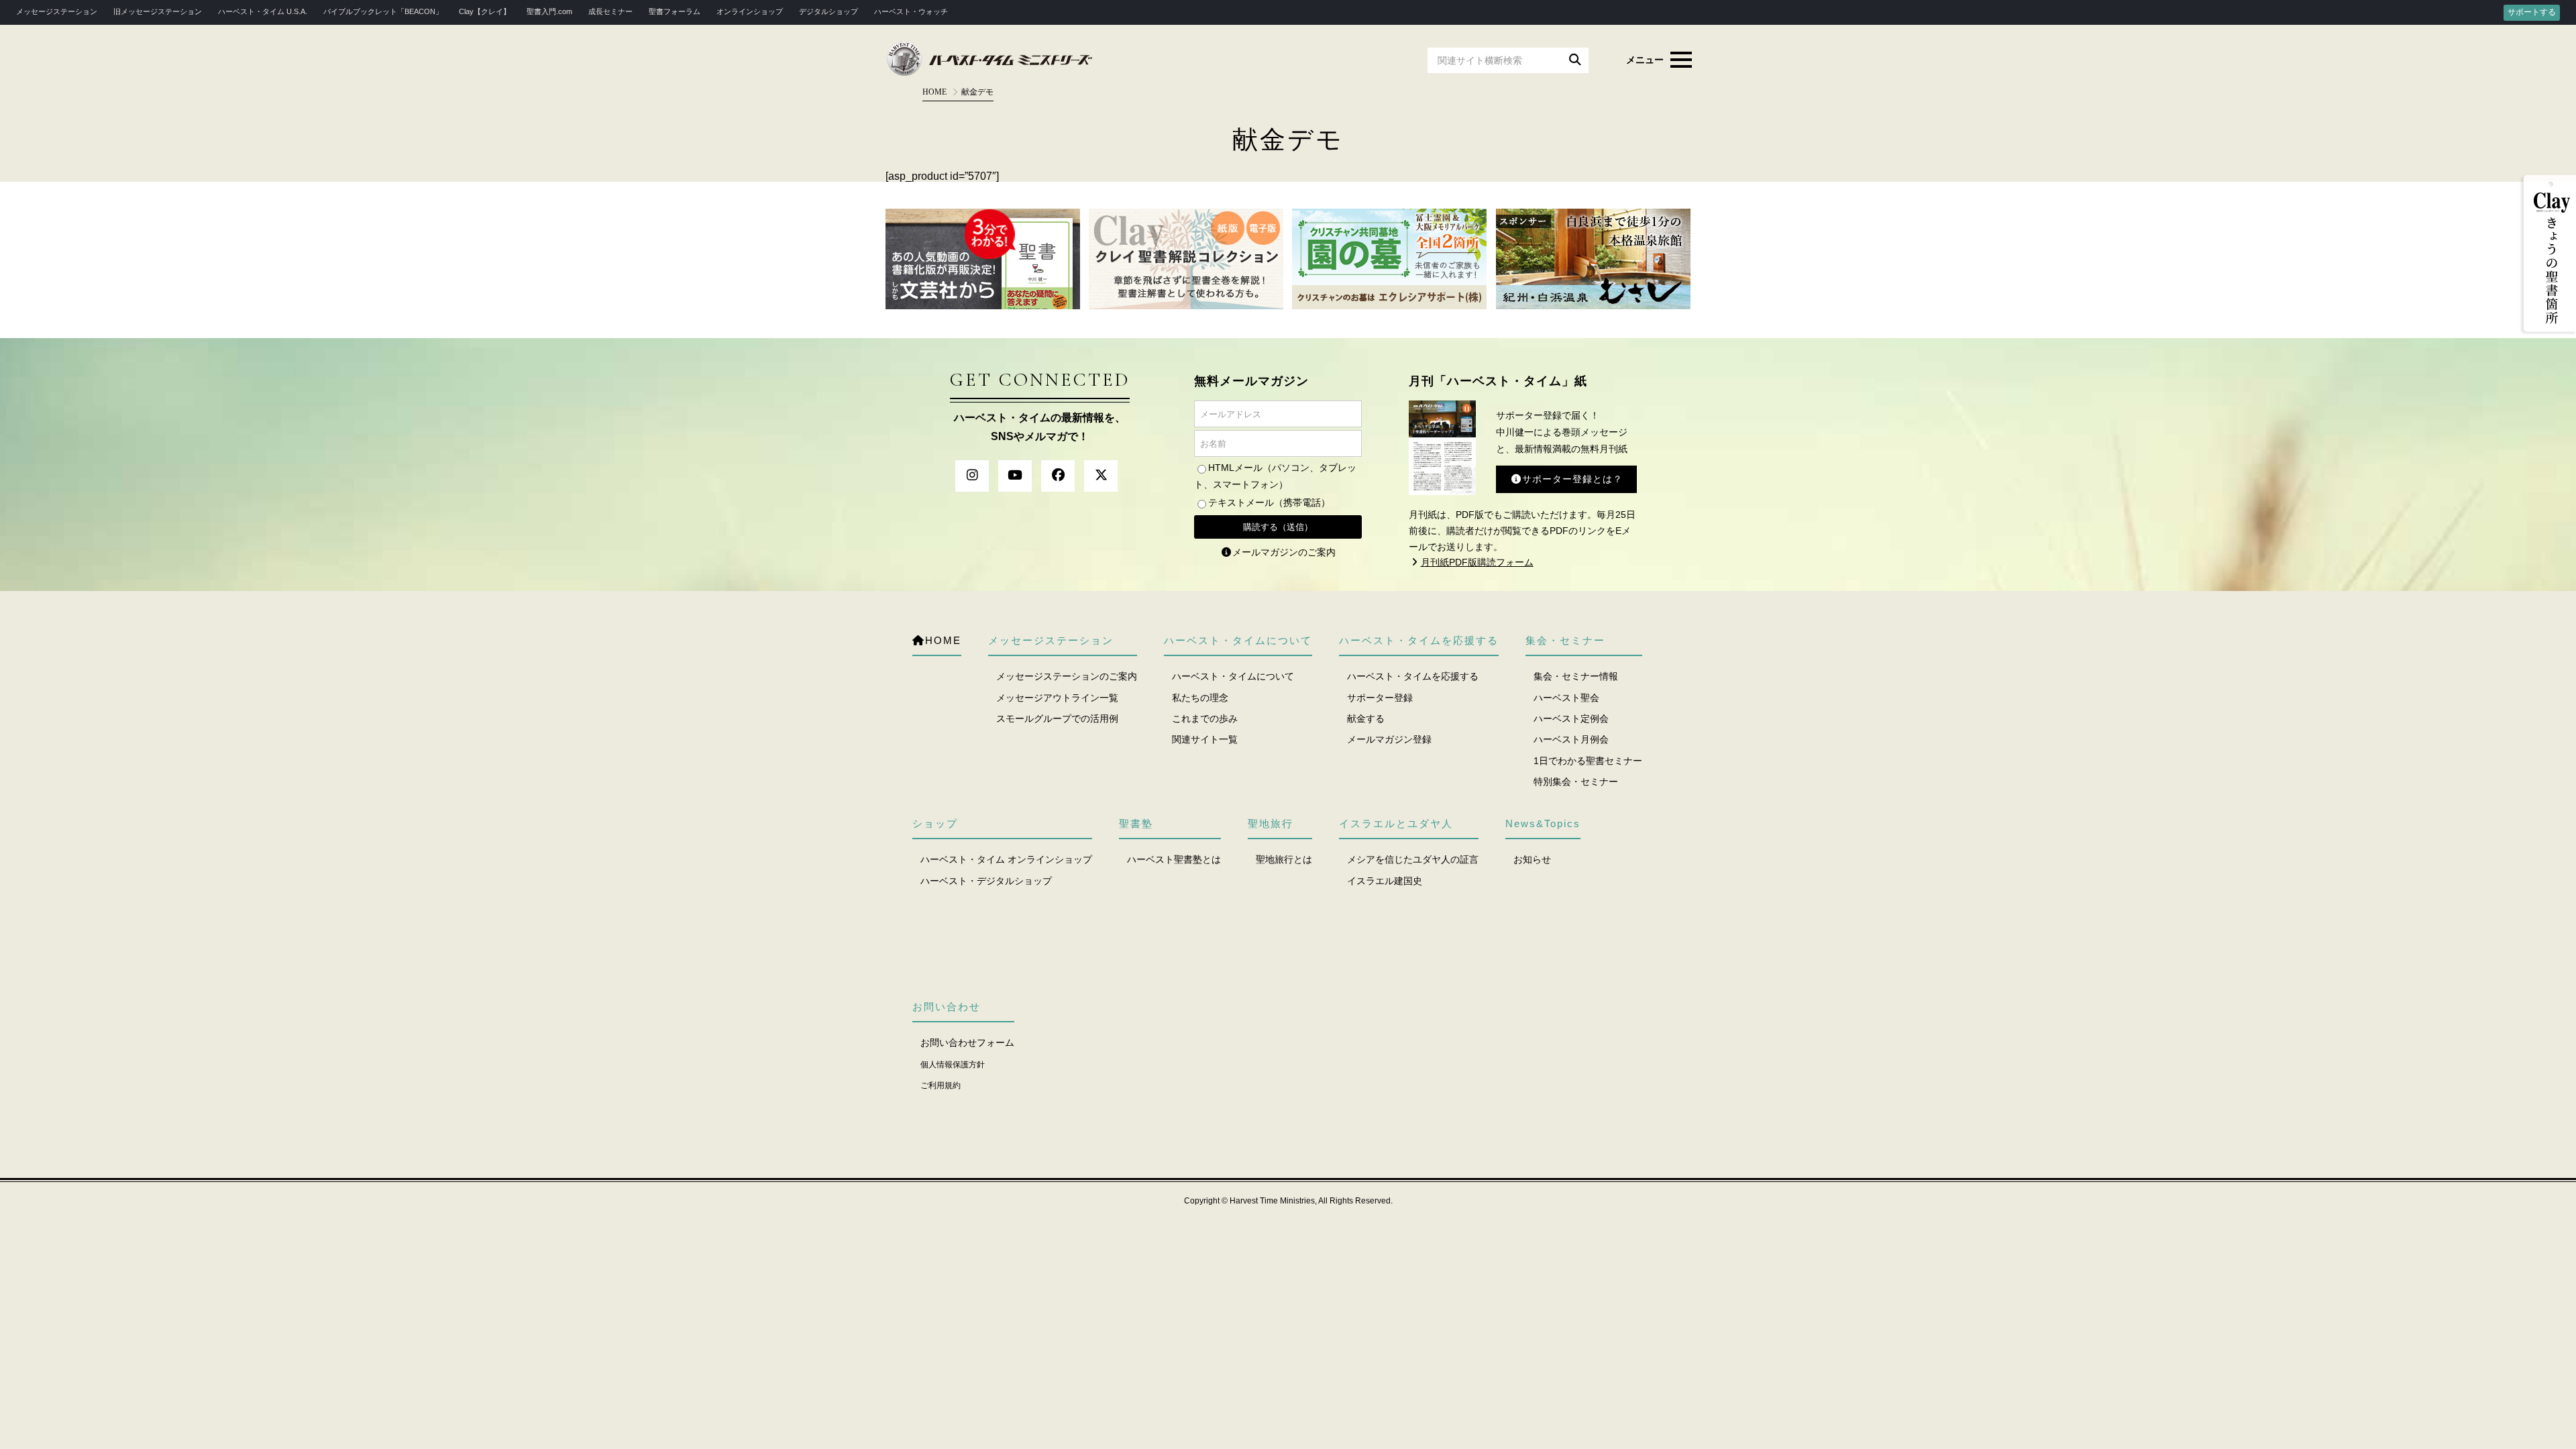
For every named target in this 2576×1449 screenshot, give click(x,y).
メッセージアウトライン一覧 (1057, 698)
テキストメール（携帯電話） (1269, 502)
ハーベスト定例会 (1571, 718)
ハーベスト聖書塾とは (1174, 859)
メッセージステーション (57, 11)
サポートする (2532, 12)
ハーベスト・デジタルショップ (986, 881)
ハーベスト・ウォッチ (911, 11)
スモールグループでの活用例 (1057, 718)
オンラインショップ (750, 11)
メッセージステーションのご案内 (1067, 676)
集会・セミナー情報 (1576, 676)
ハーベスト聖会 (1566, 698)
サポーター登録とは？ (1572, 479)
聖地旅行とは (1284, 859)
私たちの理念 (1200, 698)
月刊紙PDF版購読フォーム (1477, 562)
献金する (1366, 718)
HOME (934, 92)
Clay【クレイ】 (485, 11)
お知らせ (1532, 859)
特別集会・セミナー (1576, 782)
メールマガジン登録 (1389, 739)
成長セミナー (610, 11)
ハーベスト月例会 (1571, 739)
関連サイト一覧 (1205, 739)
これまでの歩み (1205, 718)
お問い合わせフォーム (967, 1042)
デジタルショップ (828, 11)
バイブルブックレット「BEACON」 (383, 11)
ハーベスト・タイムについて (1233, 676)
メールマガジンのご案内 (1284, 552)
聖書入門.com (549, 11)
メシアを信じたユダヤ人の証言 (1413, 859)
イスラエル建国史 (1385, 881)
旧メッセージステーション (158, 11)
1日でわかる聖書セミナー (1588, 761)
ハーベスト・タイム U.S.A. (263, 11)
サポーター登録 (1380, 698)
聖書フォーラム (675, 11)
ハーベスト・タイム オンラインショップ (1006, 859)
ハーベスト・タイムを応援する (1413, 676)
